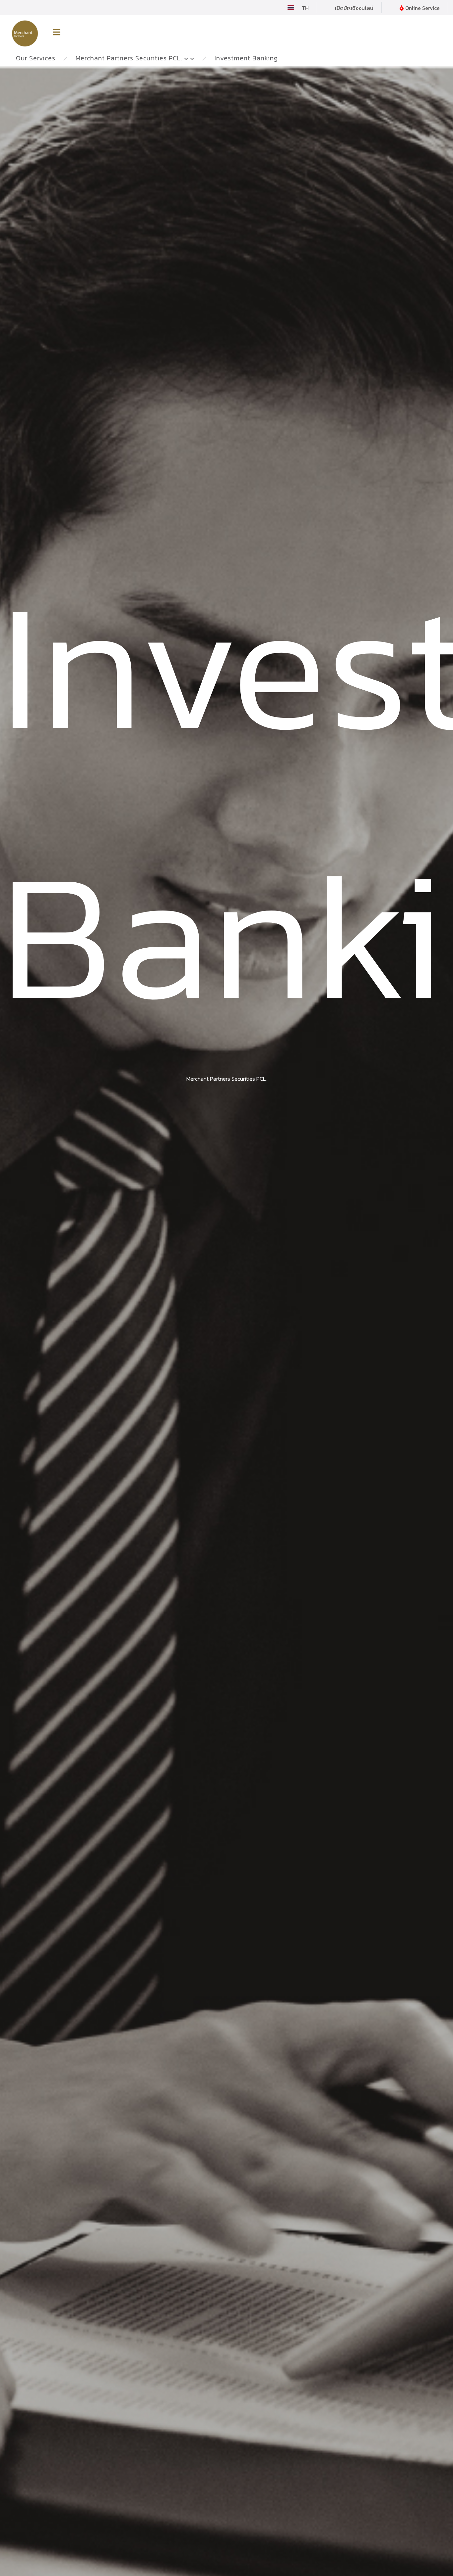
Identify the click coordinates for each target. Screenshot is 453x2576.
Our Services (36, 58)
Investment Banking (246, 58)
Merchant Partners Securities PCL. (129, 58)
